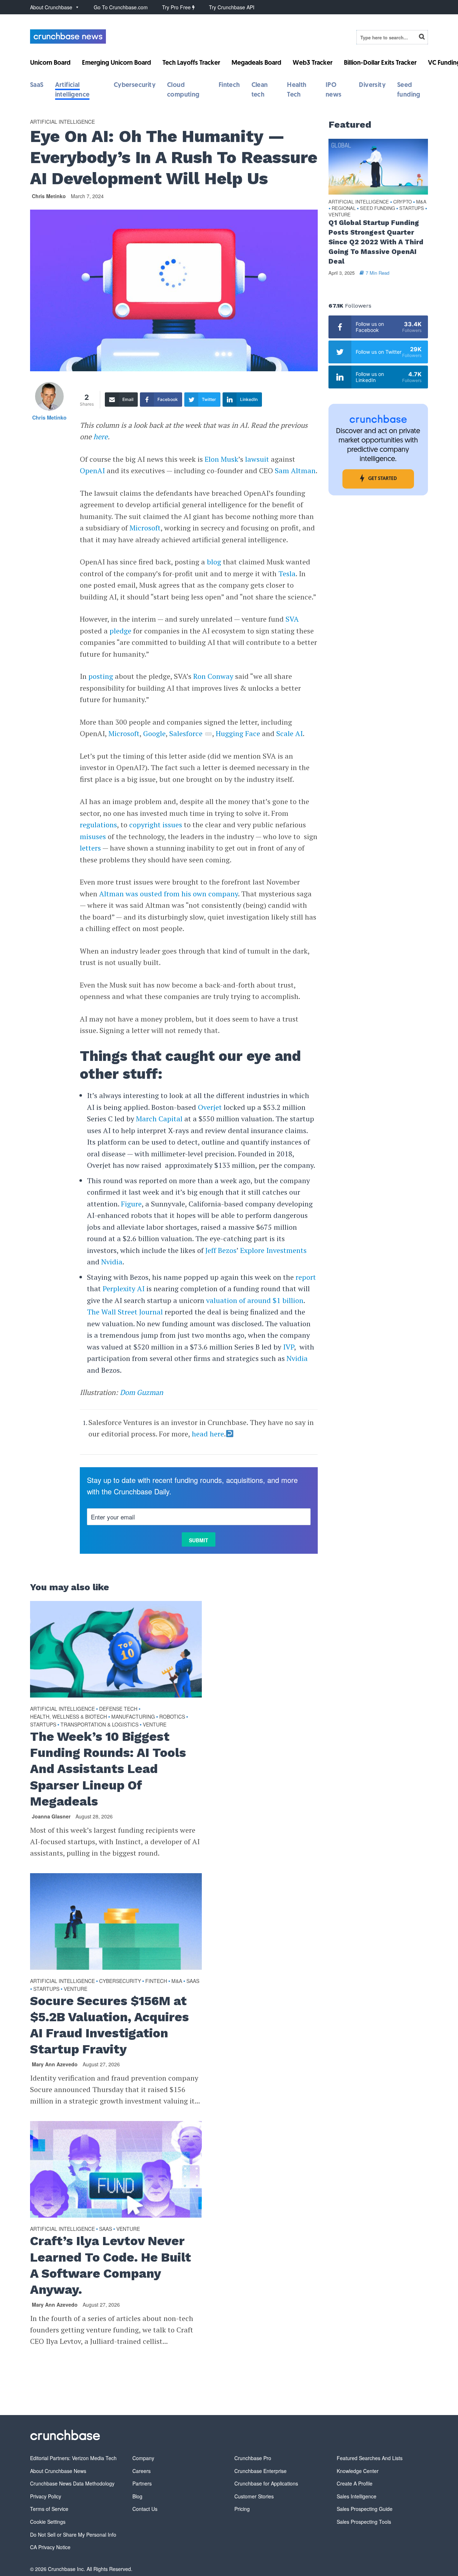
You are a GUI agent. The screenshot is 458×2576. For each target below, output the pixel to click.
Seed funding (377, 208)
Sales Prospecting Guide (365, 2509)
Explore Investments (273, 1250)
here (101, 437)
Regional (344, 208)
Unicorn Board (50, 63)
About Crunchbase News (58, 2471)
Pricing (242, 2509)
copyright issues (156, 825)
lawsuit (257, 459)
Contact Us (145, 2509)
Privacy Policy (46, 2496)
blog (214, 562)
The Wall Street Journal (125, 1312)
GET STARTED (383, 479)
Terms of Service (49, 2509)
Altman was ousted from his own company (169, 894)
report (306, 1277)
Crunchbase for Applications (266, 2483)
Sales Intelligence (357, 2496)
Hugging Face (238, 733)
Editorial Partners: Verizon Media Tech (73, 2458)
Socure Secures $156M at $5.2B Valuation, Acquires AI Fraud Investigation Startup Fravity (109, 2025)
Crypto (403, 202)
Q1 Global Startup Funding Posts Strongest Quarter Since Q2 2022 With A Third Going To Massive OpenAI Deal (376, 242)
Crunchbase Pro (253, 2458)
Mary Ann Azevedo (55, 2064)
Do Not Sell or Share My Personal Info (73, 2535)
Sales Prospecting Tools (364, 2522)
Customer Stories (254, 2496)
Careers (142, 2471)
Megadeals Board (256, 63)
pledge (120, 631)
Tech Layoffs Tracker (191, 63)
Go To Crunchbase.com (121, 7)
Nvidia (112, 1262)
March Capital (159, 1119)
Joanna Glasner (51, 1816)
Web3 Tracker (313, 63)
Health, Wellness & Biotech (69, 1716)
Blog (137, 2496)
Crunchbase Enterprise (260, 2471)
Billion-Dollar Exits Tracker (380, 63)
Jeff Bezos (221, 1250)
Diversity (372, 85)
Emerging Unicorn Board (116, 63)
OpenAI (92, 471)
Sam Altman (295, 471)
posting (101, 676)
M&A (177, 1981)
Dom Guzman (142, 1392)
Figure (131, 1204)
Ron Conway (213, 676)
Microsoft (145, 528)
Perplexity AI (124, 1289)
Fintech (229, 85)
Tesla (287, 574)
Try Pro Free (177, 7)
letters (90, 848)
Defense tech (118, 1709)
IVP (289, 1347)
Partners (142, 2483)
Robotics (172, 1716)
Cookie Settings (48, 2522)
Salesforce (186, 733)
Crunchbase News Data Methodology (72, 2483)
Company (143, 2458)
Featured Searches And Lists (370, 2458)
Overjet (210, 1107)
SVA (292, 619)
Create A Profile (355, 2483)
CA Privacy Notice (50, 2547)
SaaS (37, 85)
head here (208, 1434)
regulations (98, 825)
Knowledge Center (358, 2471)
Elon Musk (221, 459)
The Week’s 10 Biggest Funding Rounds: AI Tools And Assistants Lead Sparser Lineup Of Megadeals (108, 1769)
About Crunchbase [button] (51, 7)
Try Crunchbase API (232, 7)
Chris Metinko (49, 196)
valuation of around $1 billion (255, 1300)
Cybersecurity (135, 85)
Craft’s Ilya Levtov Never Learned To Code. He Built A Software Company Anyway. (111, 2265)
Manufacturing (133, 1716)
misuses (93, 836)
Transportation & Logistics (99, 1724)
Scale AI (289, 733)
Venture (155, 1724)
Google (154, 733)
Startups (43, 1724)
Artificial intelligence (62, 122)
